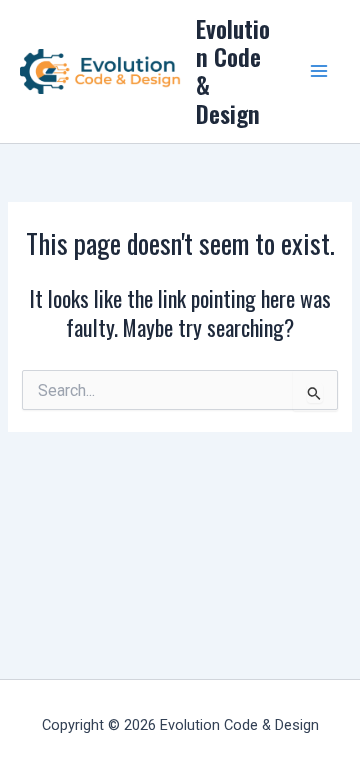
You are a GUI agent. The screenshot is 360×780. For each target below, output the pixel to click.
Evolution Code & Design (233, 71)
